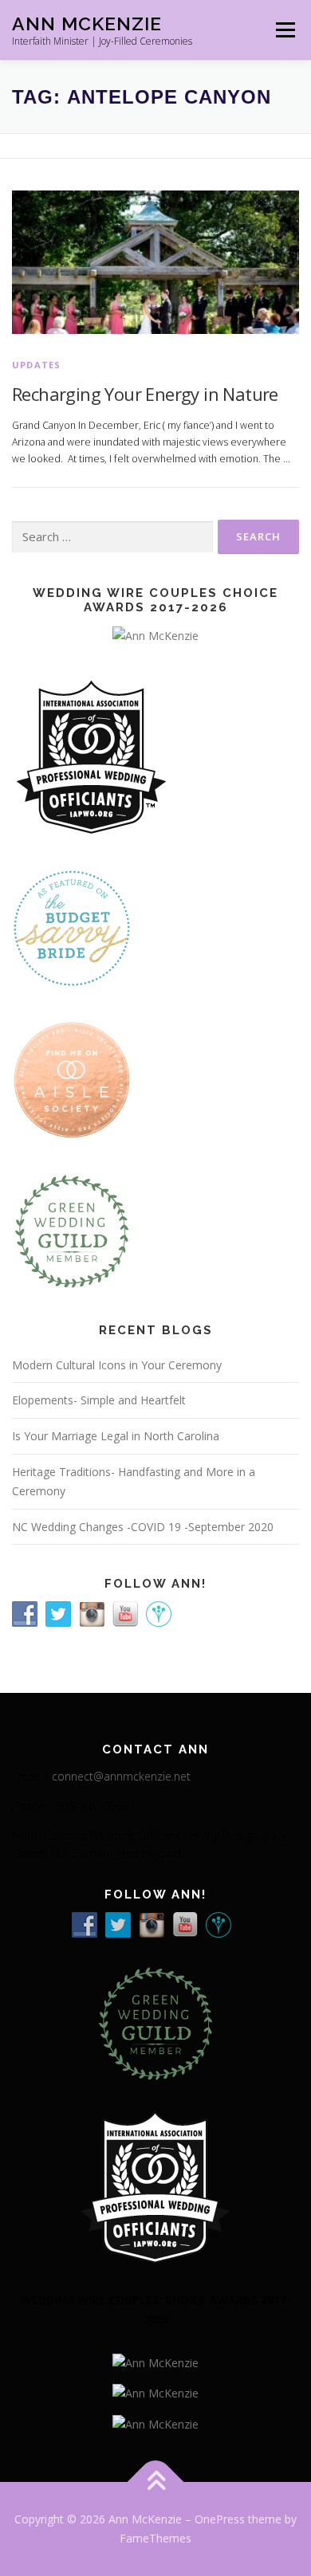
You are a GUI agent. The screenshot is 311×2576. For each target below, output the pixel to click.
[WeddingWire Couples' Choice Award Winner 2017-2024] (155, 2423)
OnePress (220, 2519)
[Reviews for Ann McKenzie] (72, 1229)
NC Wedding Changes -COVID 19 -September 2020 (143, 1527)
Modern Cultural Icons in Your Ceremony (117, 1365)
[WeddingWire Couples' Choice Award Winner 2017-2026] (155, 2362)
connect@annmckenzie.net (121, 1776)
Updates (36, 365)
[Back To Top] (156, 2482)
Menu (284, 30)
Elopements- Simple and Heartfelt (99, 1400)
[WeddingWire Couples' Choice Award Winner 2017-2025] (155, 2392)
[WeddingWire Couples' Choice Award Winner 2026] (155, 634)
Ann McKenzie (87, 24)
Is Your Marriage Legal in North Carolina (116, 1436)
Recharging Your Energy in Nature (145, 394)
